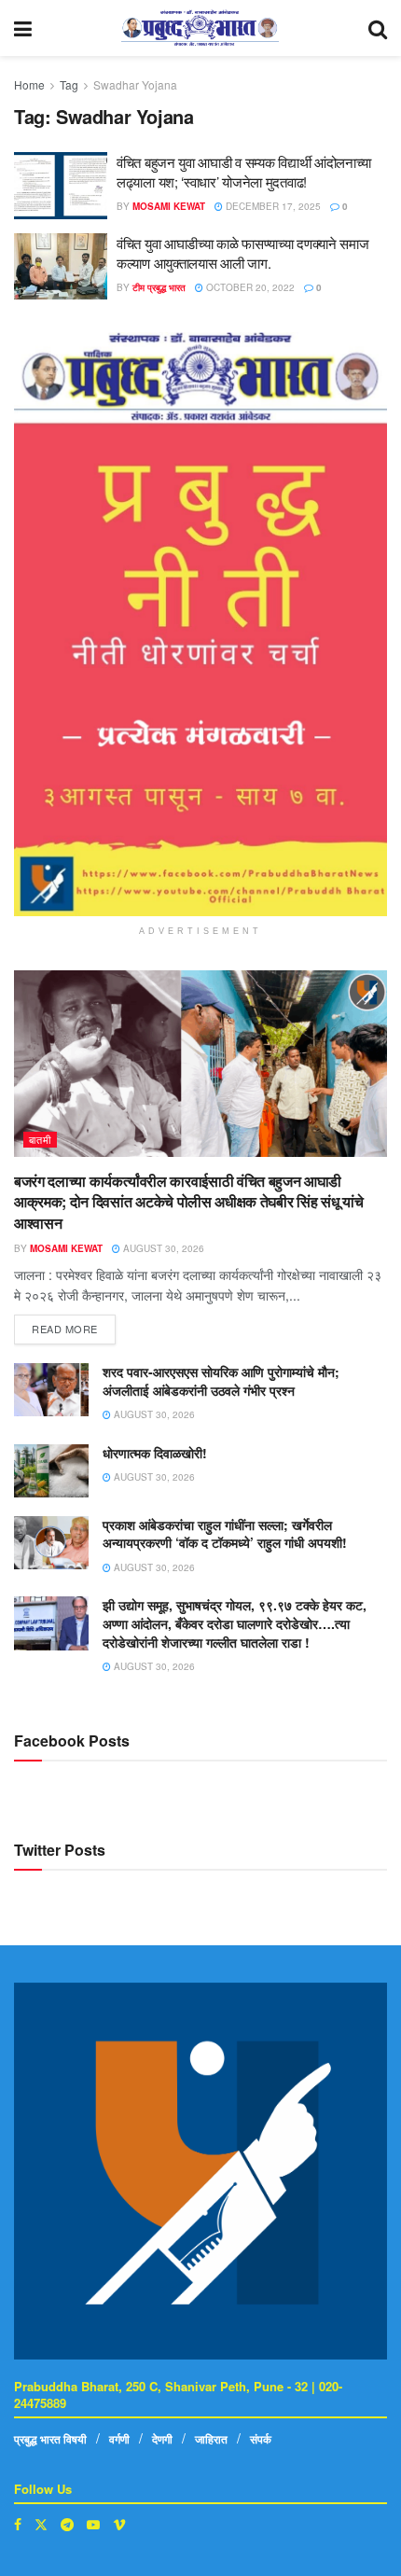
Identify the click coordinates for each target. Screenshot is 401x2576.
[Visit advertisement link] (200, 624)
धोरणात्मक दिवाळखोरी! (155, 1453)
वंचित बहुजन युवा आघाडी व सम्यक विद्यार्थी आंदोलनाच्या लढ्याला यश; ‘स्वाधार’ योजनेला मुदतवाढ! (244, 172)
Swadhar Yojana (135, 84)
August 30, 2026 (162, 1248)
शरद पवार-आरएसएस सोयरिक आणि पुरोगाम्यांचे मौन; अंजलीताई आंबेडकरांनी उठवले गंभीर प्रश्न (221, 1381)
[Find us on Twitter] (41, 2524)
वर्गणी (119, 2439)
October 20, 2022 (249, 287)
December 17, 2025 (272, 206)
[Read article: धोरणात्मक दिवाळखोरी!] (51, 1471)
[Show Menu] (23, 28)
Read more (74, 1325)
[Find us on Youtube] (93, 2524)
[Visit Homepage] (200, 28)
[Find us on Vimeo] (119, 2524)
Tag (69, 84)
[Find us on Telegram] (67, 2524)
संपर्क (261, 2439)
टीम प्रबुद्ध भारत (159, 287)
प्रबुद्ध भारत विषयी (50, 2439)
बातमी (40, 1139)
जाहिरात (211, 2439)
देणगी (162, 2439)
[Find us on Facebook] (18, 2524)
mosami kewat (169, 206)
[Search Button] (378, 28)
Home (29, 84)
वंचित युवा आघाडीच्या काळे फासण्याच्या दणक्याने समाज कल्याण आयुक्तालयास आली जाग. (242, 253)
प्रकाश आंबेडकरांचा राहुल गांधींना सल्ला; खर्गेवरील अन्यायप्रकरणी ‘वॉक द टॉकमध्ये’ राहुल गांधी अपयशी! (225, 1534)
